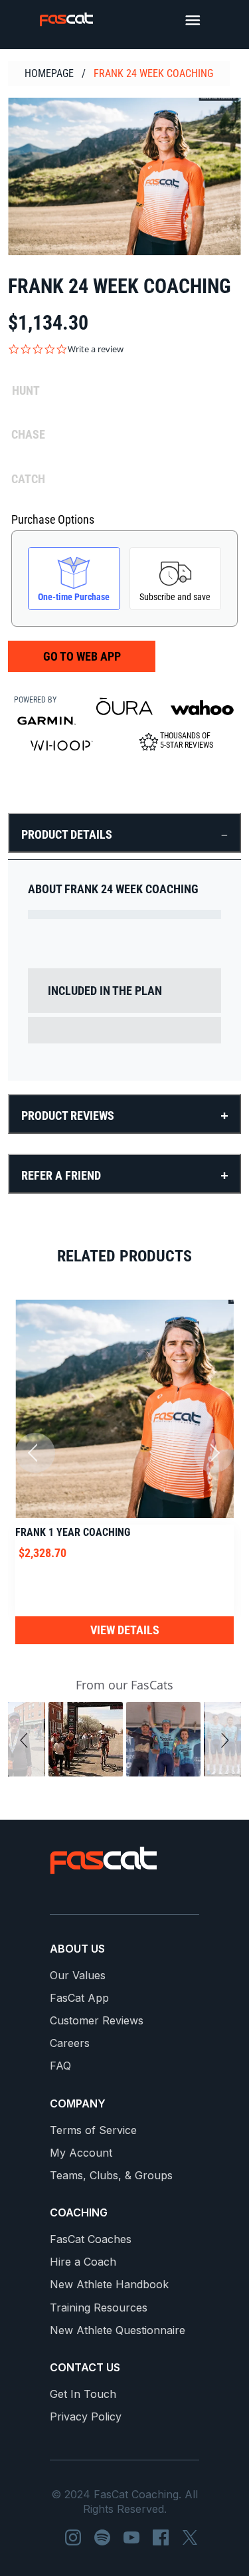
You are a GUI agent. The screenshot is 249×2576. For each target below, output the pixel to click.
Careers (70, 2043)
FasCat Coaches (91, 2239)
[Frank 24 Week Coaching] (124, 176)
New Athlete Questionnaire (118, 2330)
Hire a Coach (83, 2262)
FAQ (60, 2066)
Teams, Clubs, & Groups (111, 2176)
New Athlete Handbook (109, 2285)
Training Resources (99, 2308)
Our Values (78, 1976)
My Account (81, 2153)
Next (214, 1453)
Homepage (49, 73)
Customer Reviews (97, 2021)
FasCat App (79, 1998)
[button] (26, 1739)
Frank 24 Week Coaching (153, 73)
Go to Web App (82, 656)
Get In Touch (83, 2394)
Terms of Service (93, 2130)
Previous (35, 1453)
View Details (125, 1630)
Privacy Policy (86, 2417)
